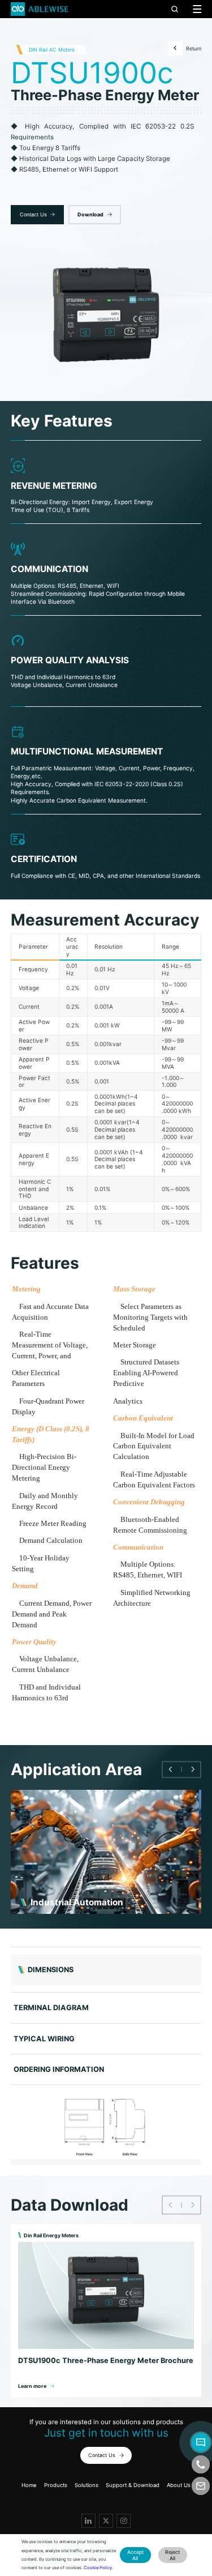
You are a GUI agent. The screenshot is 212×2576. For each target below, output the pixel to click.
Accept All (135, 2555)
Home (29, 2485)
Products (56, 2485)
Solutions (86, 2485)
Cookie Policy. (98, 2568)
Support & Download (133, 2485)
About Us (179, 2485)
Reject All (172, 2555)
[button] (170, 1770)
